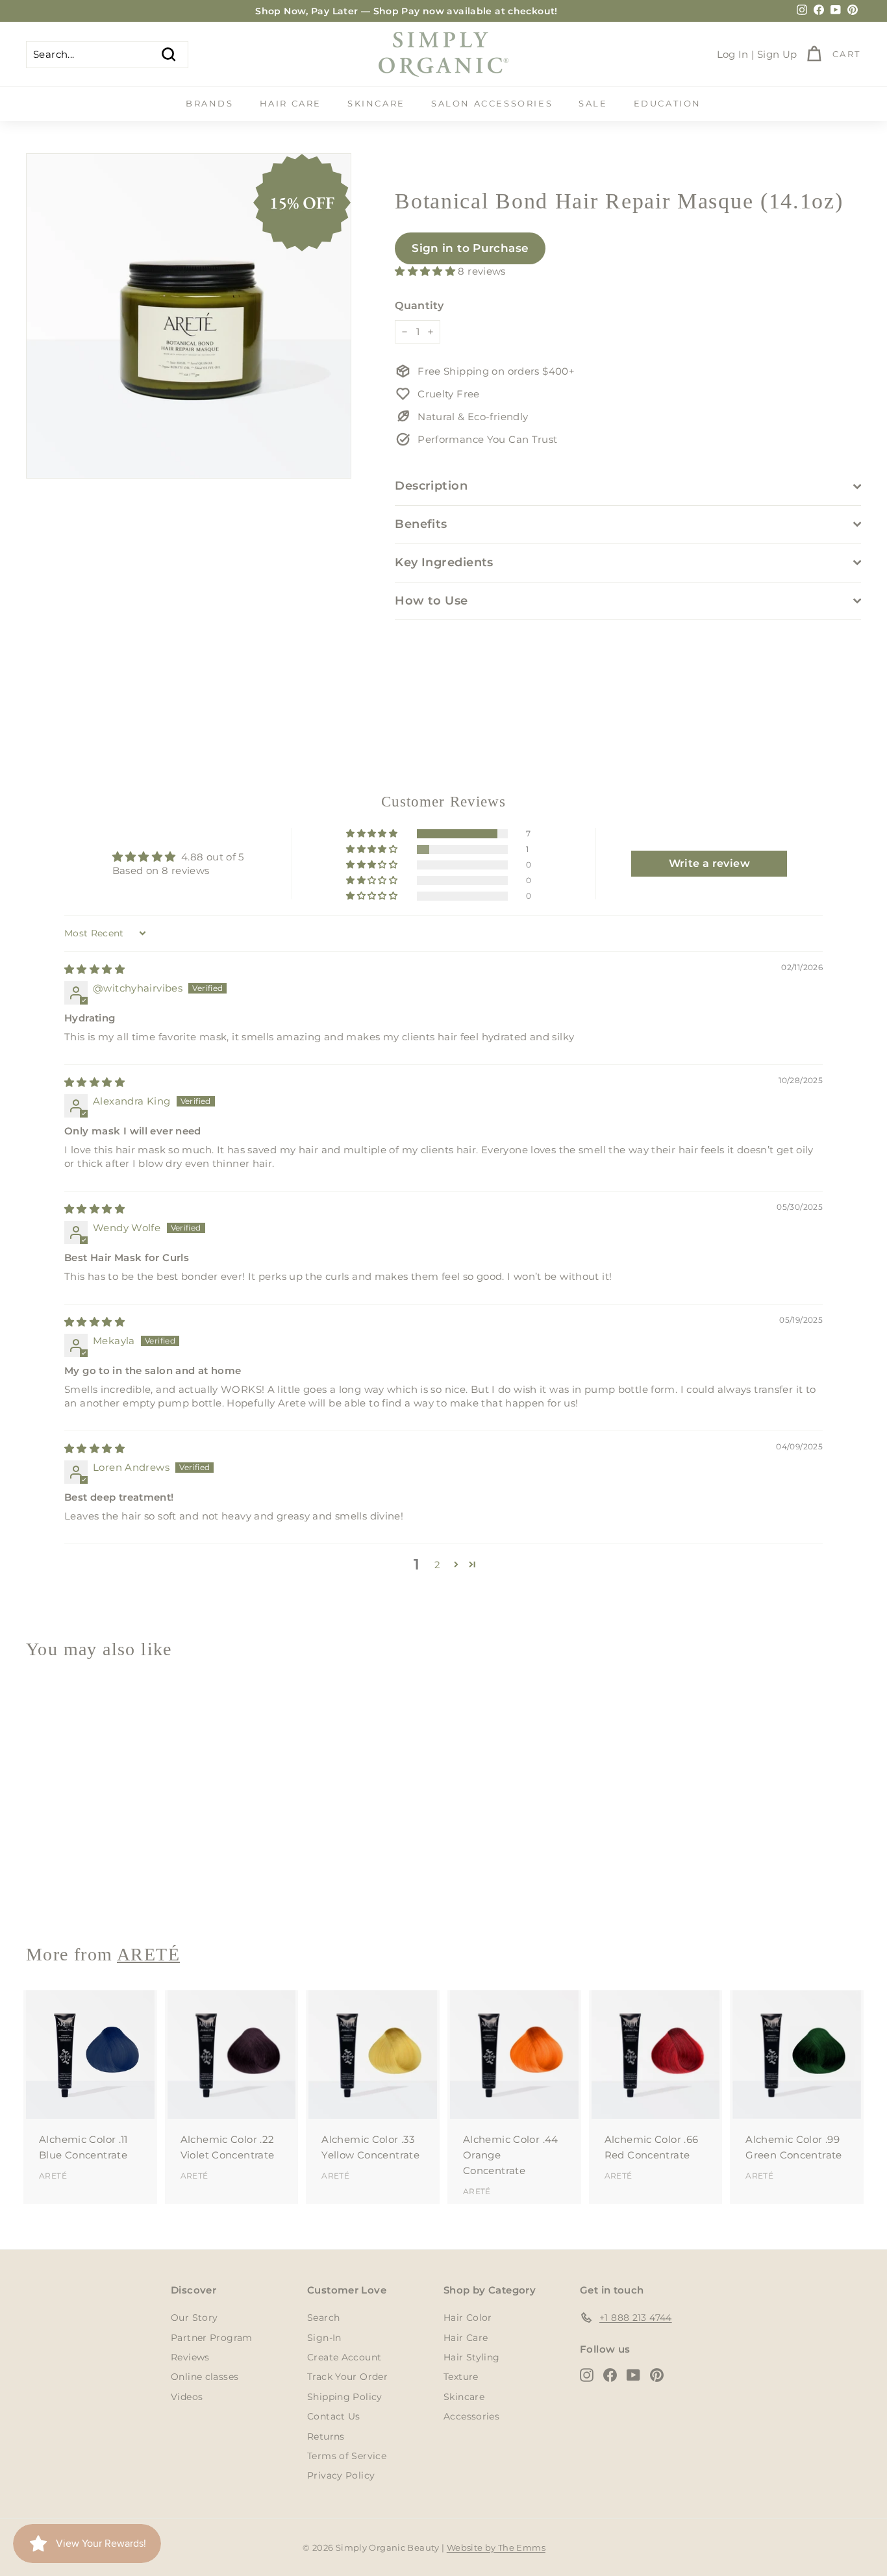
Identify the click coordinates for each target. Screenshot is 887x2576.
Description (431, 486)
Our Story (194, 2318)
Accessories (471, 2416)
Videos (187, 2397)
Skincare (376, 103)
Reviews (190, 2357)
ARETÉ (53, 1886)
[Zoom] (189, 316)
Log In (733, 54)
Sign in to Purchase (470, 248)
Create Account (344, 2357)
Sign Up (777, 54)
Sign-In (324, 2338)
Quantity (419, 306)
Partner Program (212, 2338)
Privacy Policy (341, 2475)
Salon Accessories (492, 103)
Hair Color (468, 2318)
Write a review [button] (709, 863)
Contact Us (334, 2416)
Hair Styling (472, 2357)
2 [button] (437, 1565)
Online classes (205, 2377)
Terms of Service (347, 2456)
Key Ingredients (444, 562)
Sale (593, 103)
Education (668, 103)
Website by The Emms (496, 2547)
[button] (426, 271)
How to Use (431, 601)
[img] (94, 969)
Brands (210, 103)
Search (323, 2318)
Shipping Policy (345, 2397)
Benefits (421, 524)
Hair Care (291, 103)
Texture (461, 2377)
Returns (326, 2436)
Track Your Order (347, 2377)
